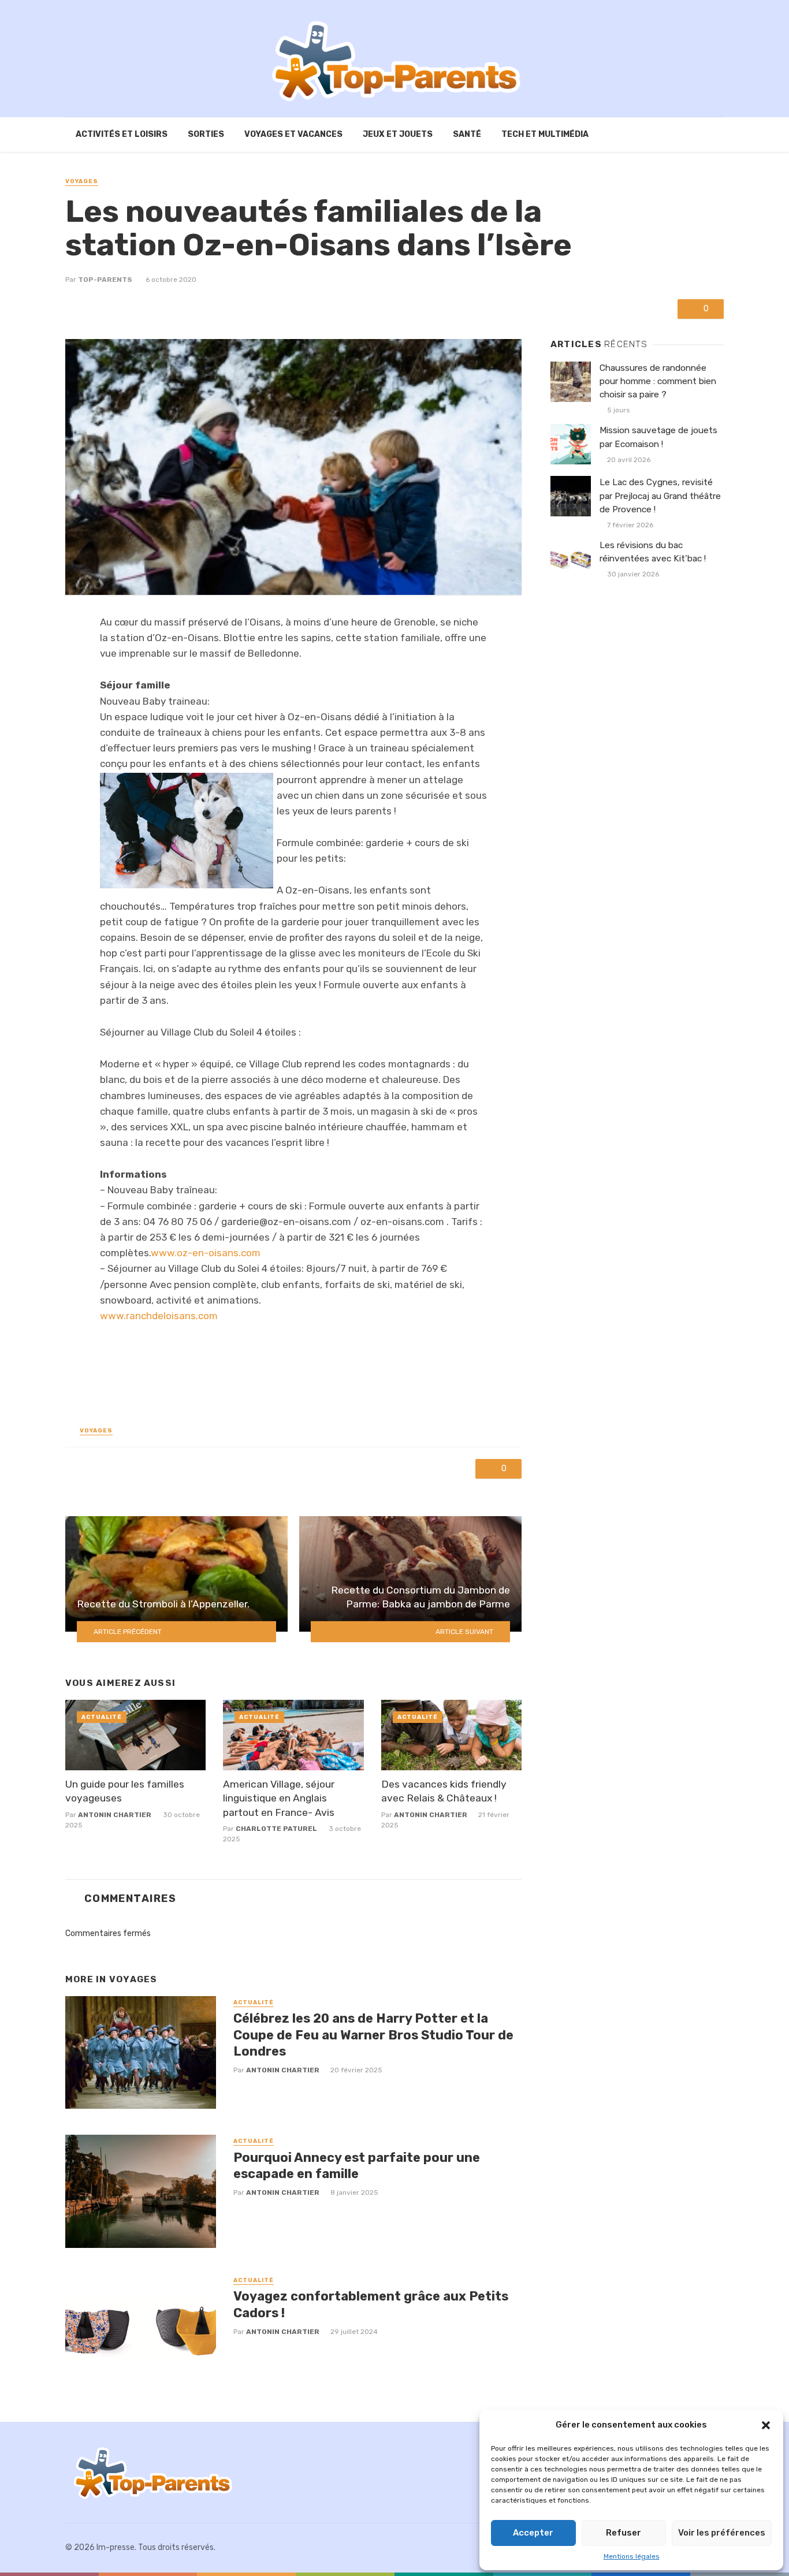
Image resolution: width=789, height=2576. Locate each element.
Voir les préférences (722, 2533)
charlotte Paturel (276, 1829)
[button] (766, 2425)
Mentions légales (632, 2556)
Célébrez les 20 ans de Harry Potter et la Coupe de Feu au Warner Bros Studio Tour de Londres (373, 2035)
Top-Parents (105, 280)
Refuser (624, 2533)
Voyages (82, 181)
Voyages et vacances (293, 134)
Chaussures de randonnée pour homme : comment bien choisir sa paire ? (658, 381)
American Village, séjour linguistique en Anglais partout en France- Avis (279, 1798)
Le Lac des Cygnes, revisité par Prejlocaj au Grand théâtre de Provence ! (660, 496)
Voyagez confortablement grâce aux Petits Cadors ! (371, 2304)
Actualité (102, 1717)
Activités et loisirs (122, 134)
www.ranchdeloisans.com (159, 1316)
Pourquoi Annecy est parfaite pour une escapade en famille (357, 2166)
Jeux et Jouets (398, 134)
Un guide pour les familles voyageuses (125, 1791)
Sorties (206, 134)
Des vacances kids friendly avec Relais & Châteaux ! (444, 1791)
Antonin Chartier (115, 1815)
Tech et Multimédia (545, 134)
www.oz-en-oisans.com (206, 1253)
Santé (467, 134)
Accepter (533, 2533)
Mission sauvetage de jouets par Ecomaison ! (658, 437)
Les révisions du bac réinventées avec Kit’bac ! (653, 552)
